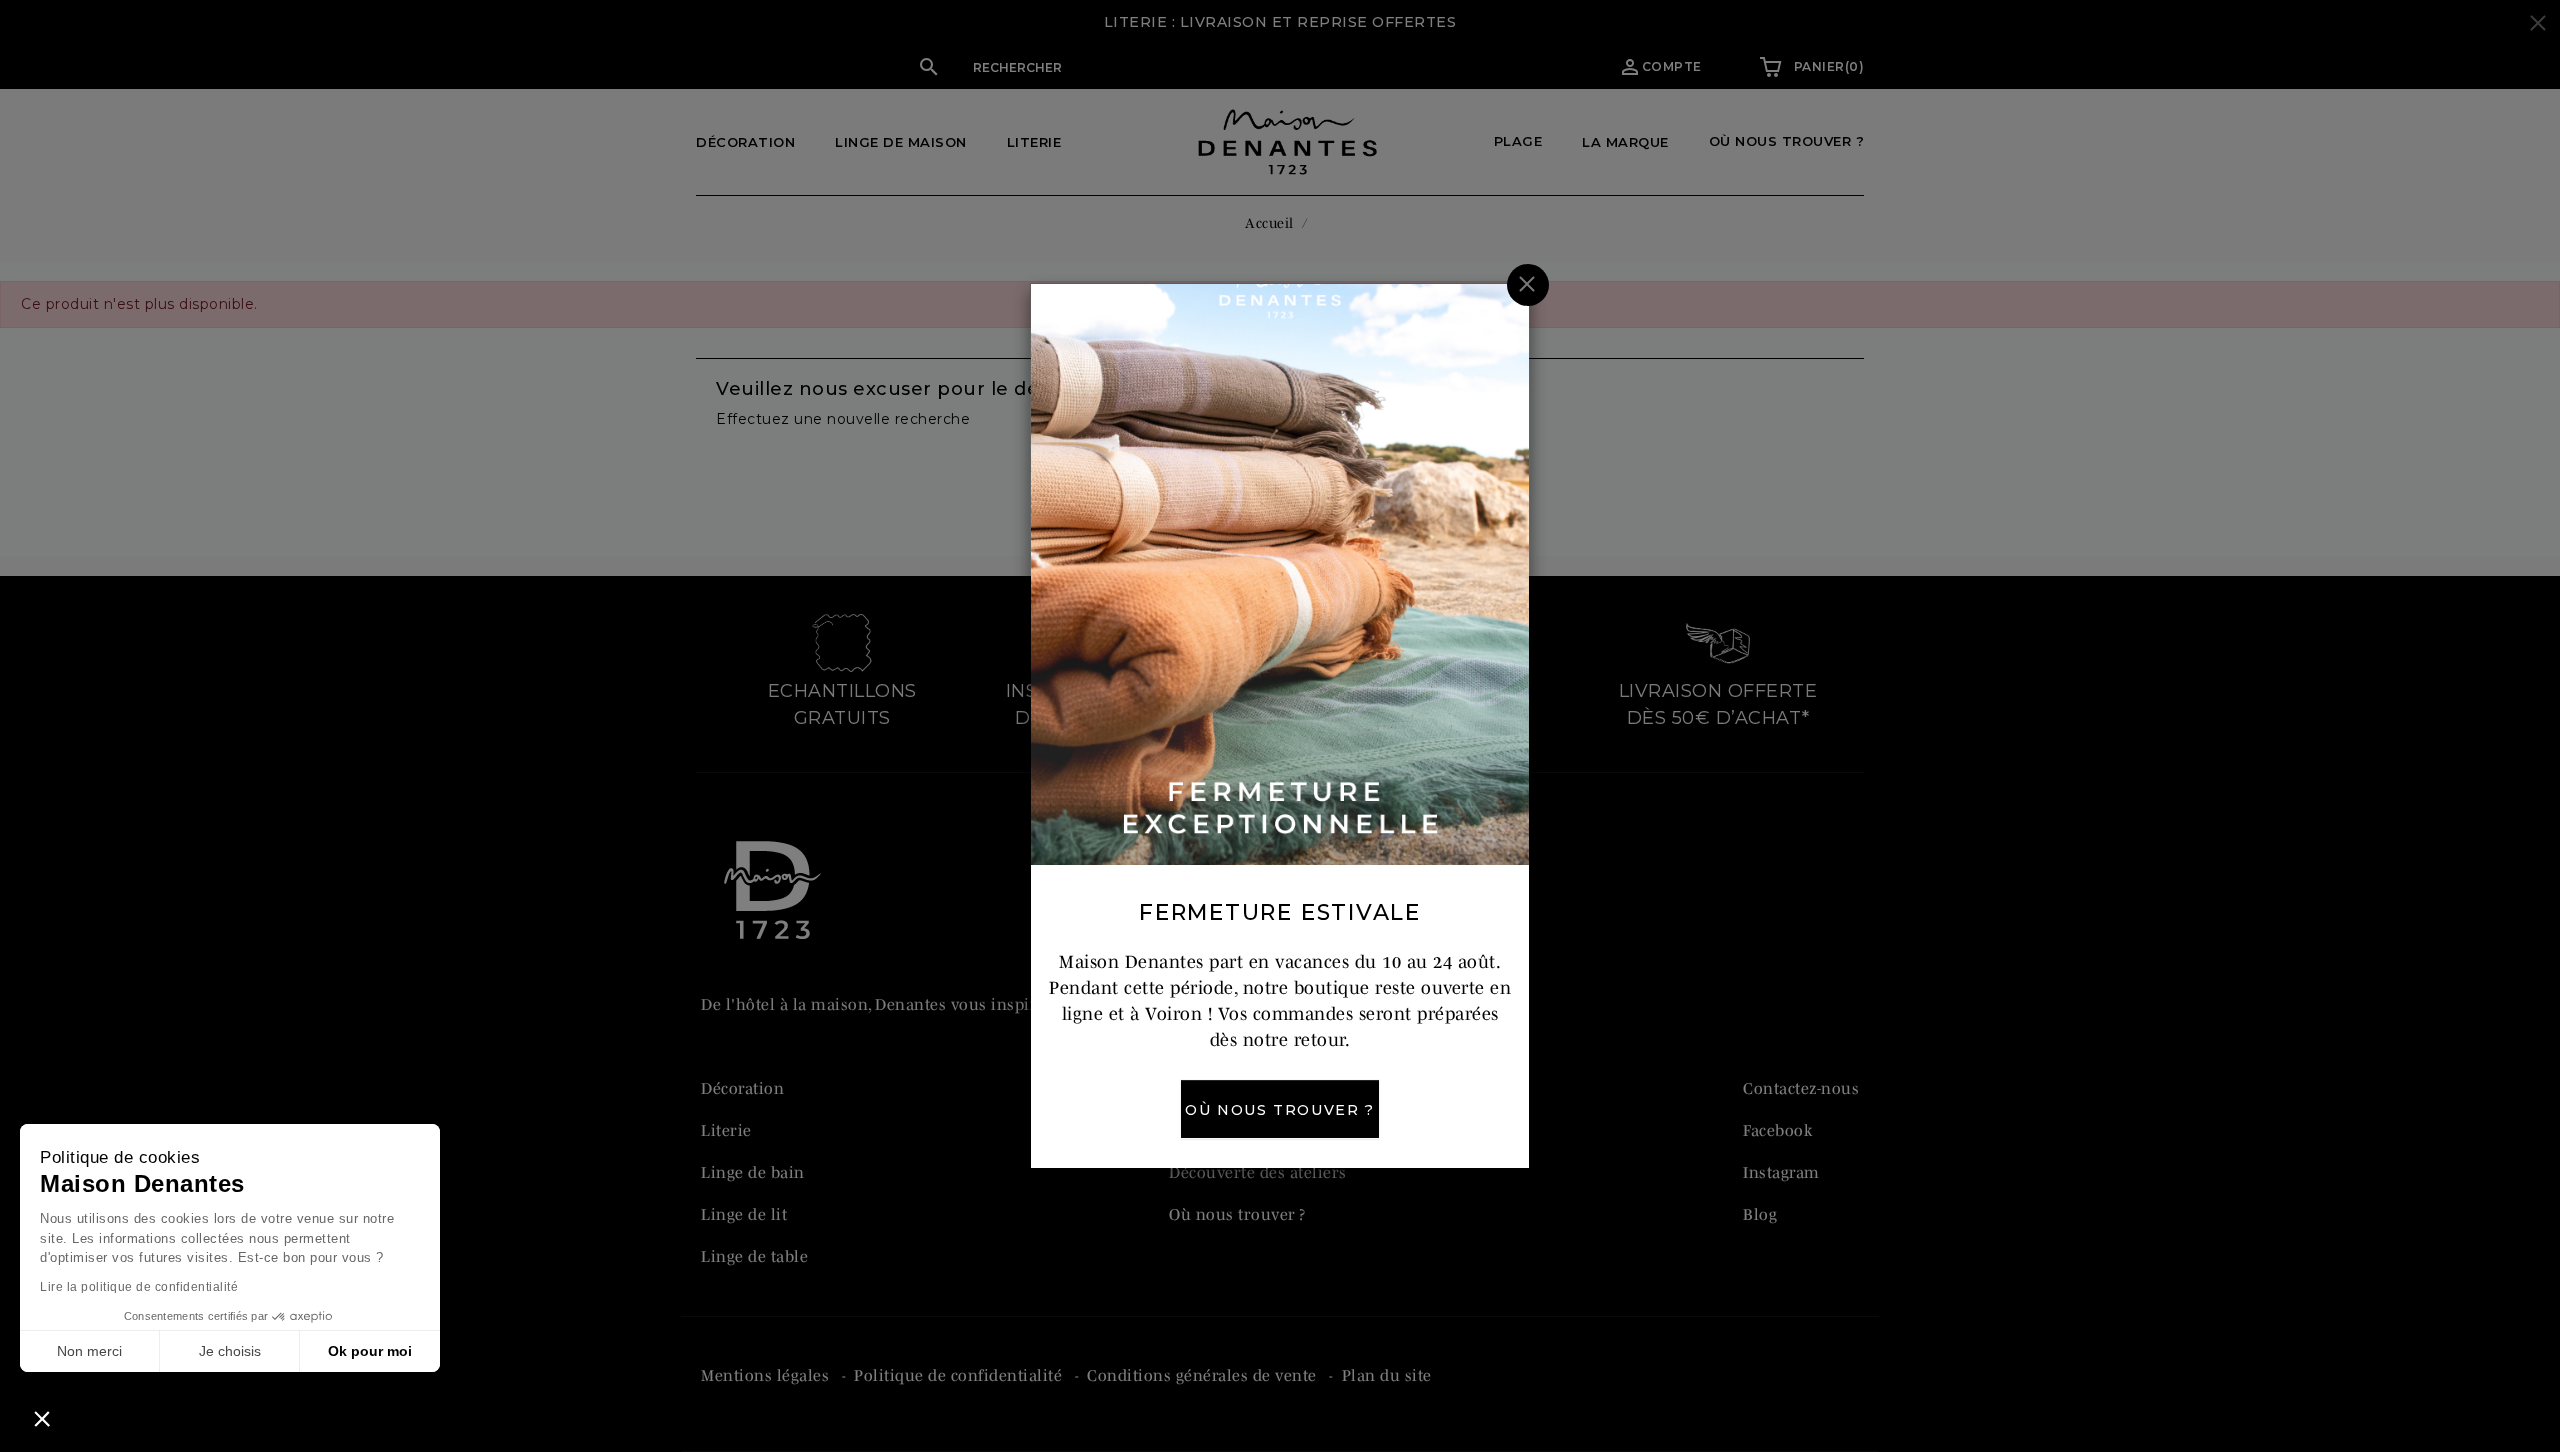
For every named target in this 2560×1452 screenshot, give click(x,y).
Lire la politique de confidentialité (139, 1287)
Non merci (89, 1351)
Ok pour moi (370, 1351)
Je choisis (230, 1351)
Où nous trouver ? (1279, 1110)
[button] (42, 1418)
